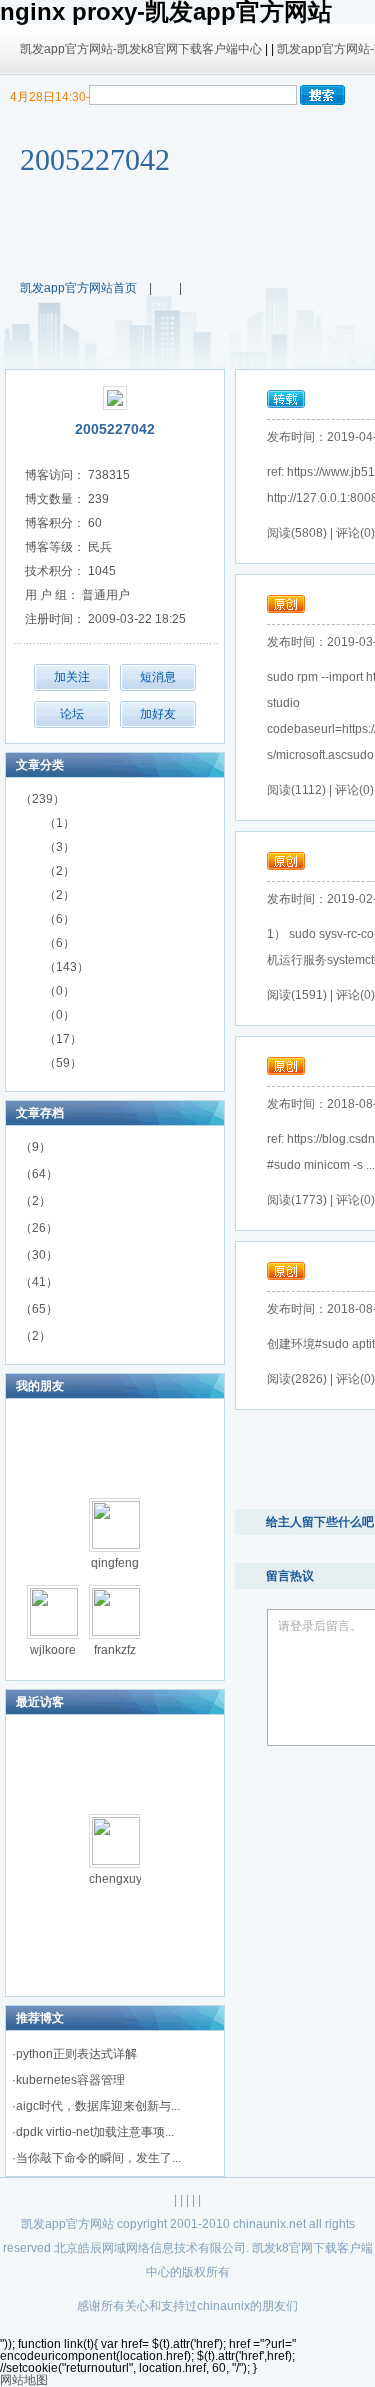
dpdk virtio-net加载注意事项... (95, 2132)
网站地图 (24, 2380)
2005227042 (95, 159)
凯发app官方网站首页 (78, 288)
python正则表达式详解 (76, 2054)
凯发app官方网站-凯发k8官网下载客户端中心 (141, 49)
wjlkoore (53, 1650)
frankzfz (115, 1650)
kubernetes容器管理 (70, 2080)
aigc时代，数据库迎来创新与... (98, 2106)
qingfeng (115, 1563)
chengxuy (115, 1879)
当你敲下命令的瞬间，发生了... (98, 2158)
